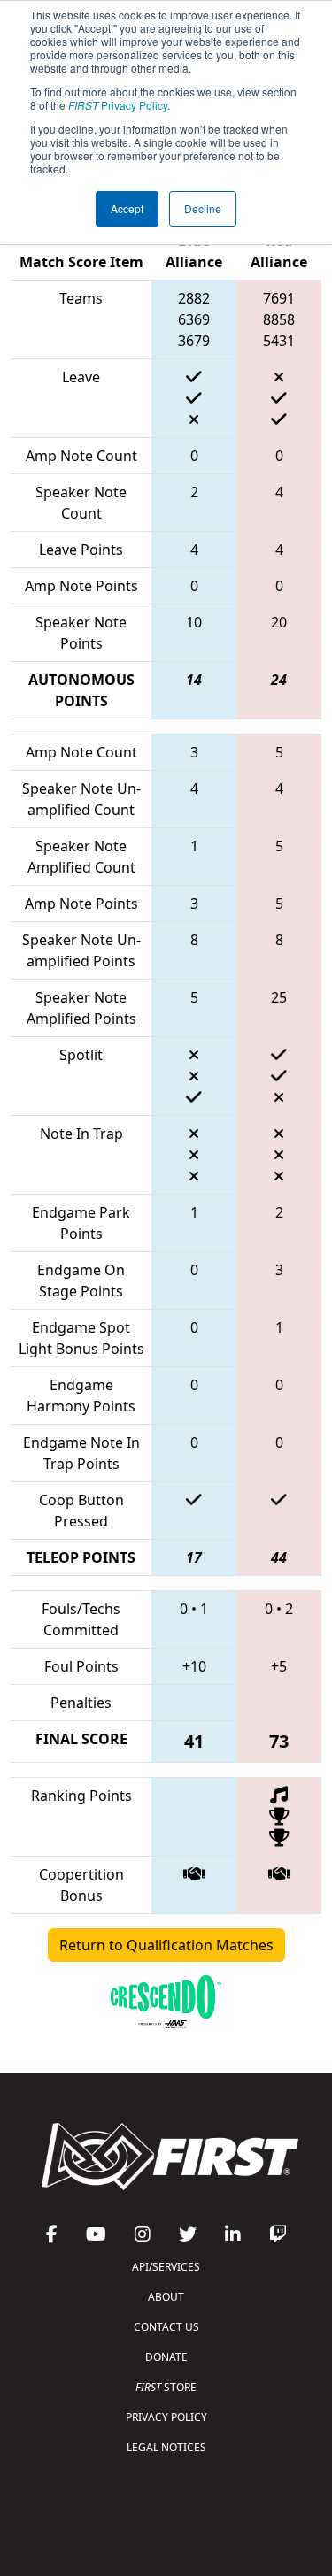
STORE (166, 2387)
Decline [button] (203, 208)
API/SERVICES (166, 2267)
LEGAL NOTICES (166, 2447)
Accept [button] (127, 208)
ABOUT (166, 2297)
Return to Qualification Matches (166, 1945)
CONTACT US (166, 2327)
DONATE (166, 2357)
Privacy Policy (118, 105)
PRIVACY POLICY (166, 2417)
